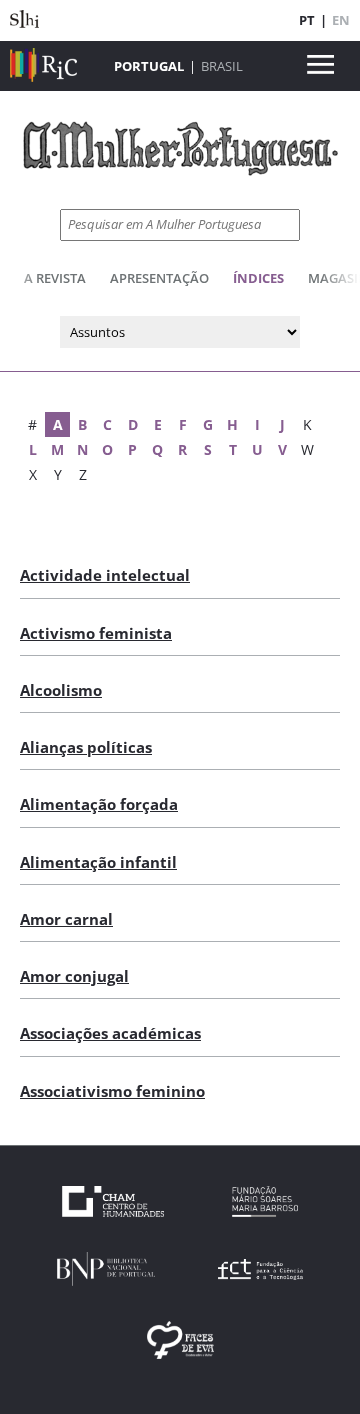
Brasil (222, 66)
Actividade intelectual (105, 575)
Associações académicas (110, 1033)
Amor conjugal (74, 976)
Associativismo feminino (112, 1091)
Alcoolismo (61, 690)
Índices (258, 278)
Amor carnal (66, 919)
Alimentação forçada (99, 804)
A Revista (55, 278)
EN (341, 20)
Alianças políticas (86, 747)
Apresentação (159, 278)
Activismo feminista (96, 633)
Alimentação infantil (98, 862)
